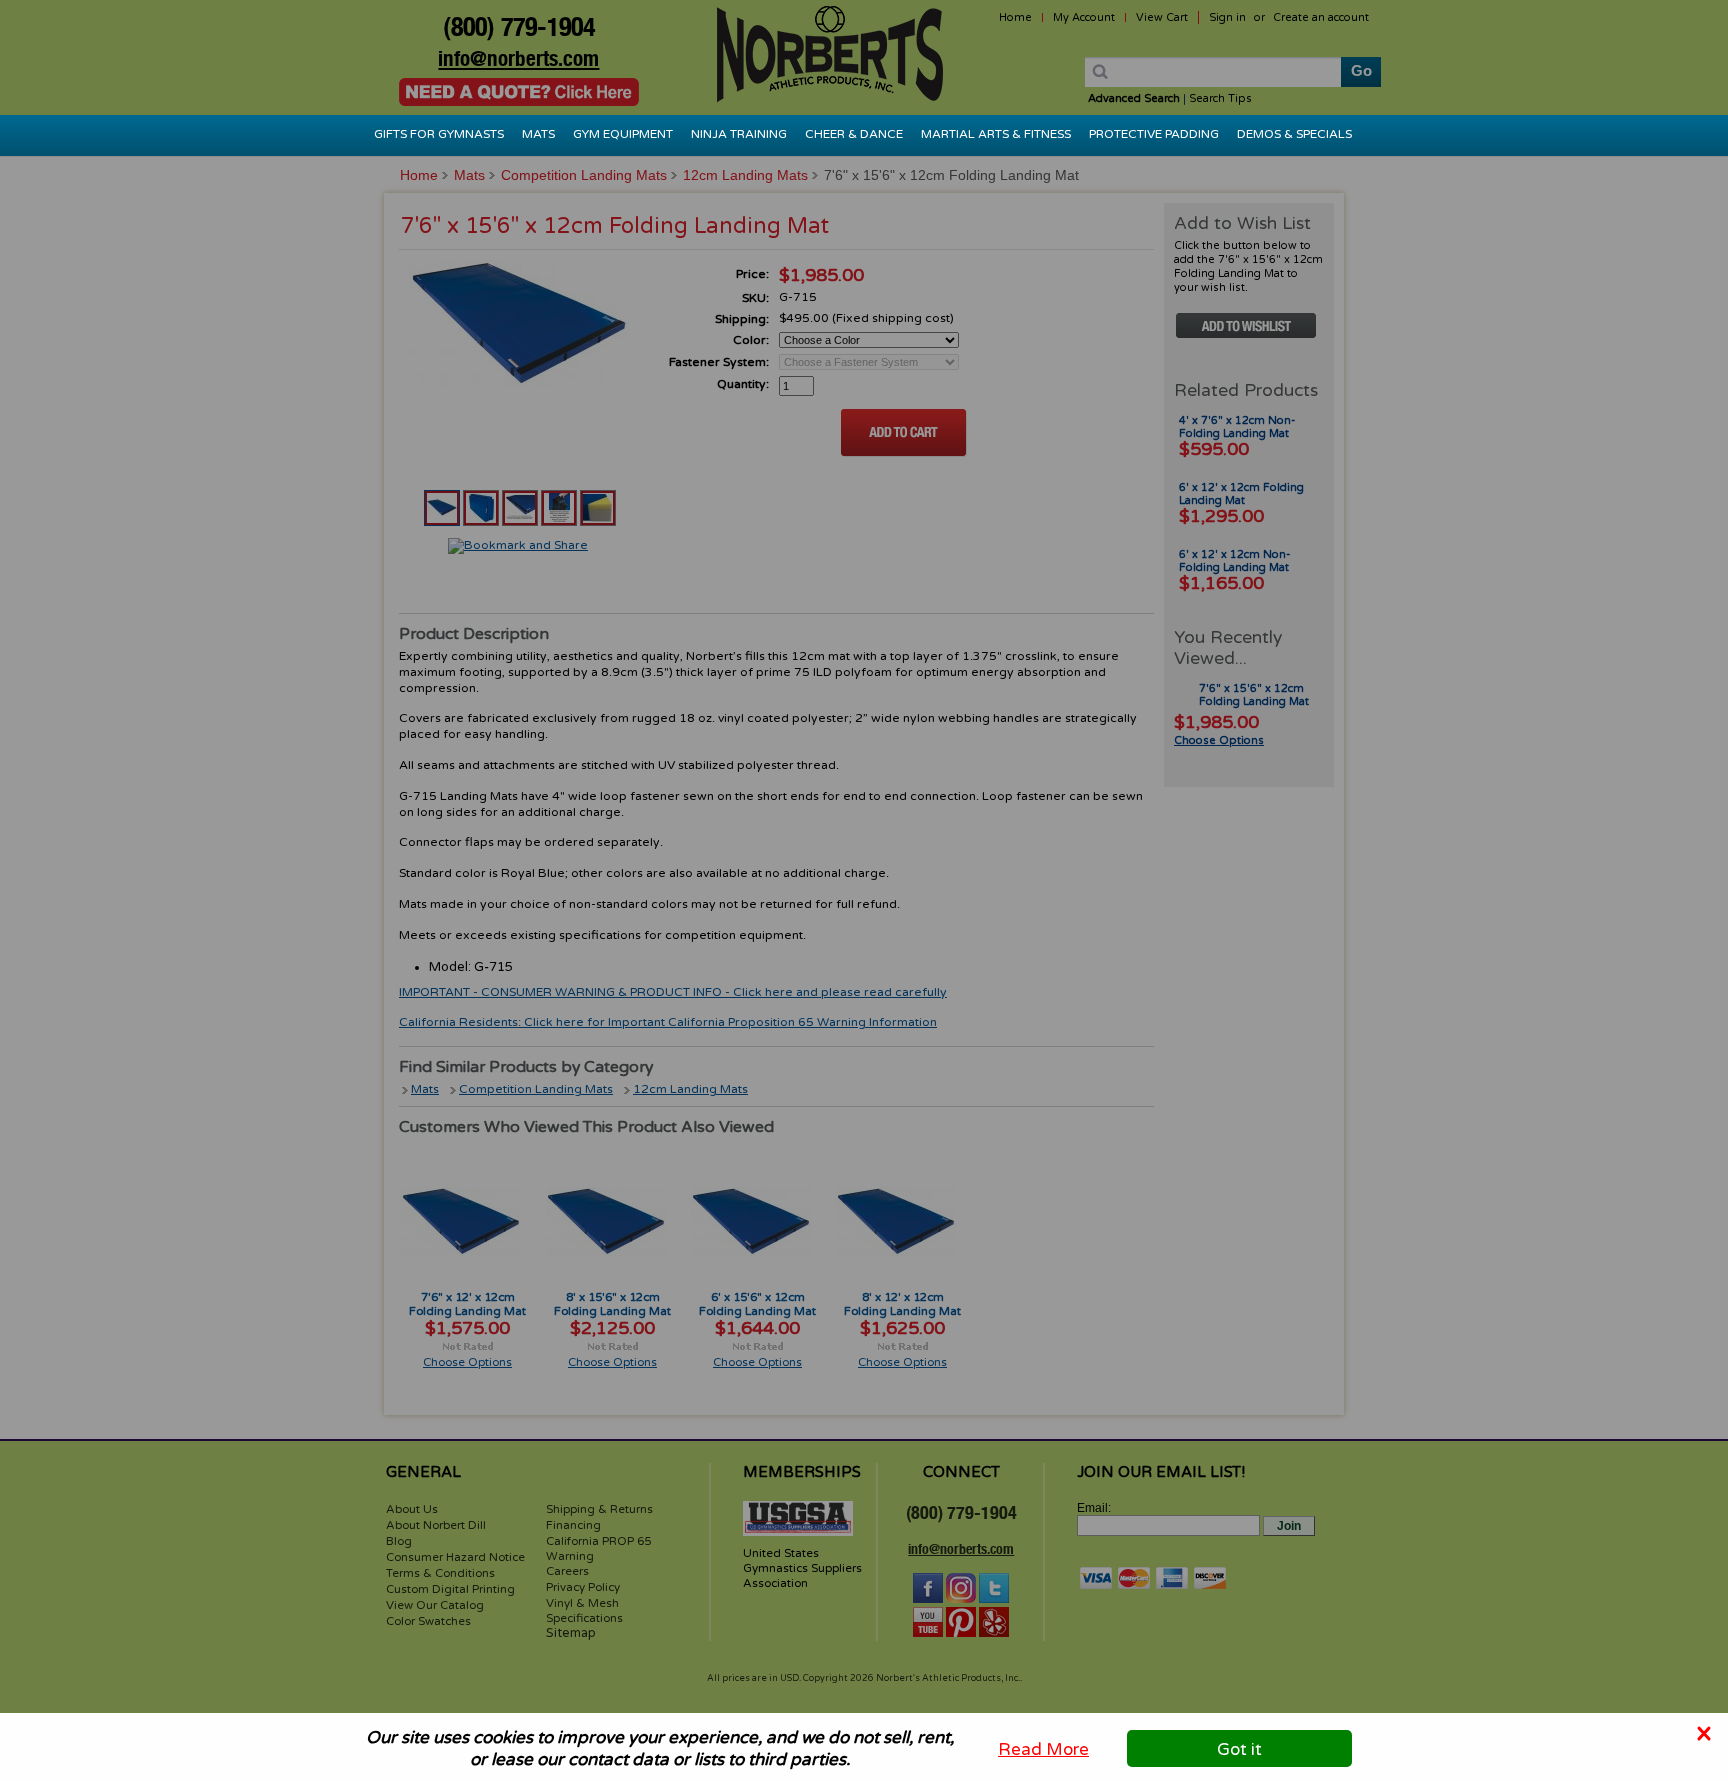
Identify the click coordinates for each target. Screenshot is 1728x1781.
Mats (538, 134)
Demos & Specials (1294, 134)
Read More (1043, 1748)
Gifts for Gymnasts (439, 134)
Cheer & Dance (854, 134)
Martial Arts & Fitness (996, 134)
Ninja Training (739, 134)
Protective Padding (1154, 134)
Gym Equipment (623, 134)
